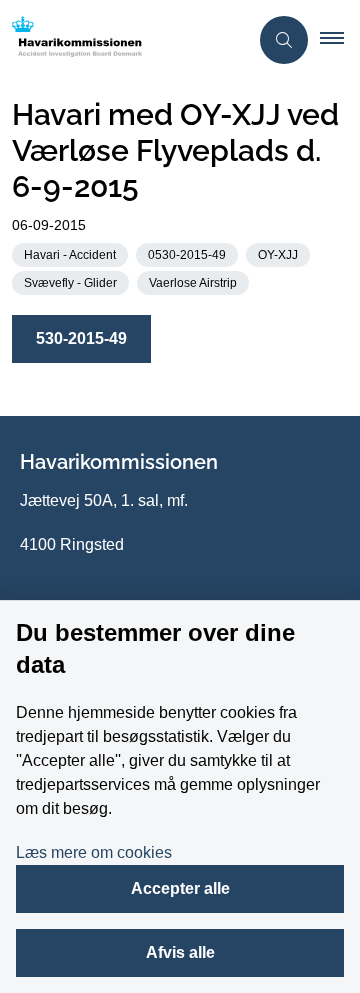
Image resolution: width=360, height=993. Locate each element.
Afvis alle (180, 952)
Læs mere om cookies (94, 852)
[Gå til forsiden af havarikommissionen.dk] (124, 40)
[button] (340, 40)
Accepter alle (180, 888)
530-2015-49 (81, 338)
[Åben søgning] (284, 40)
